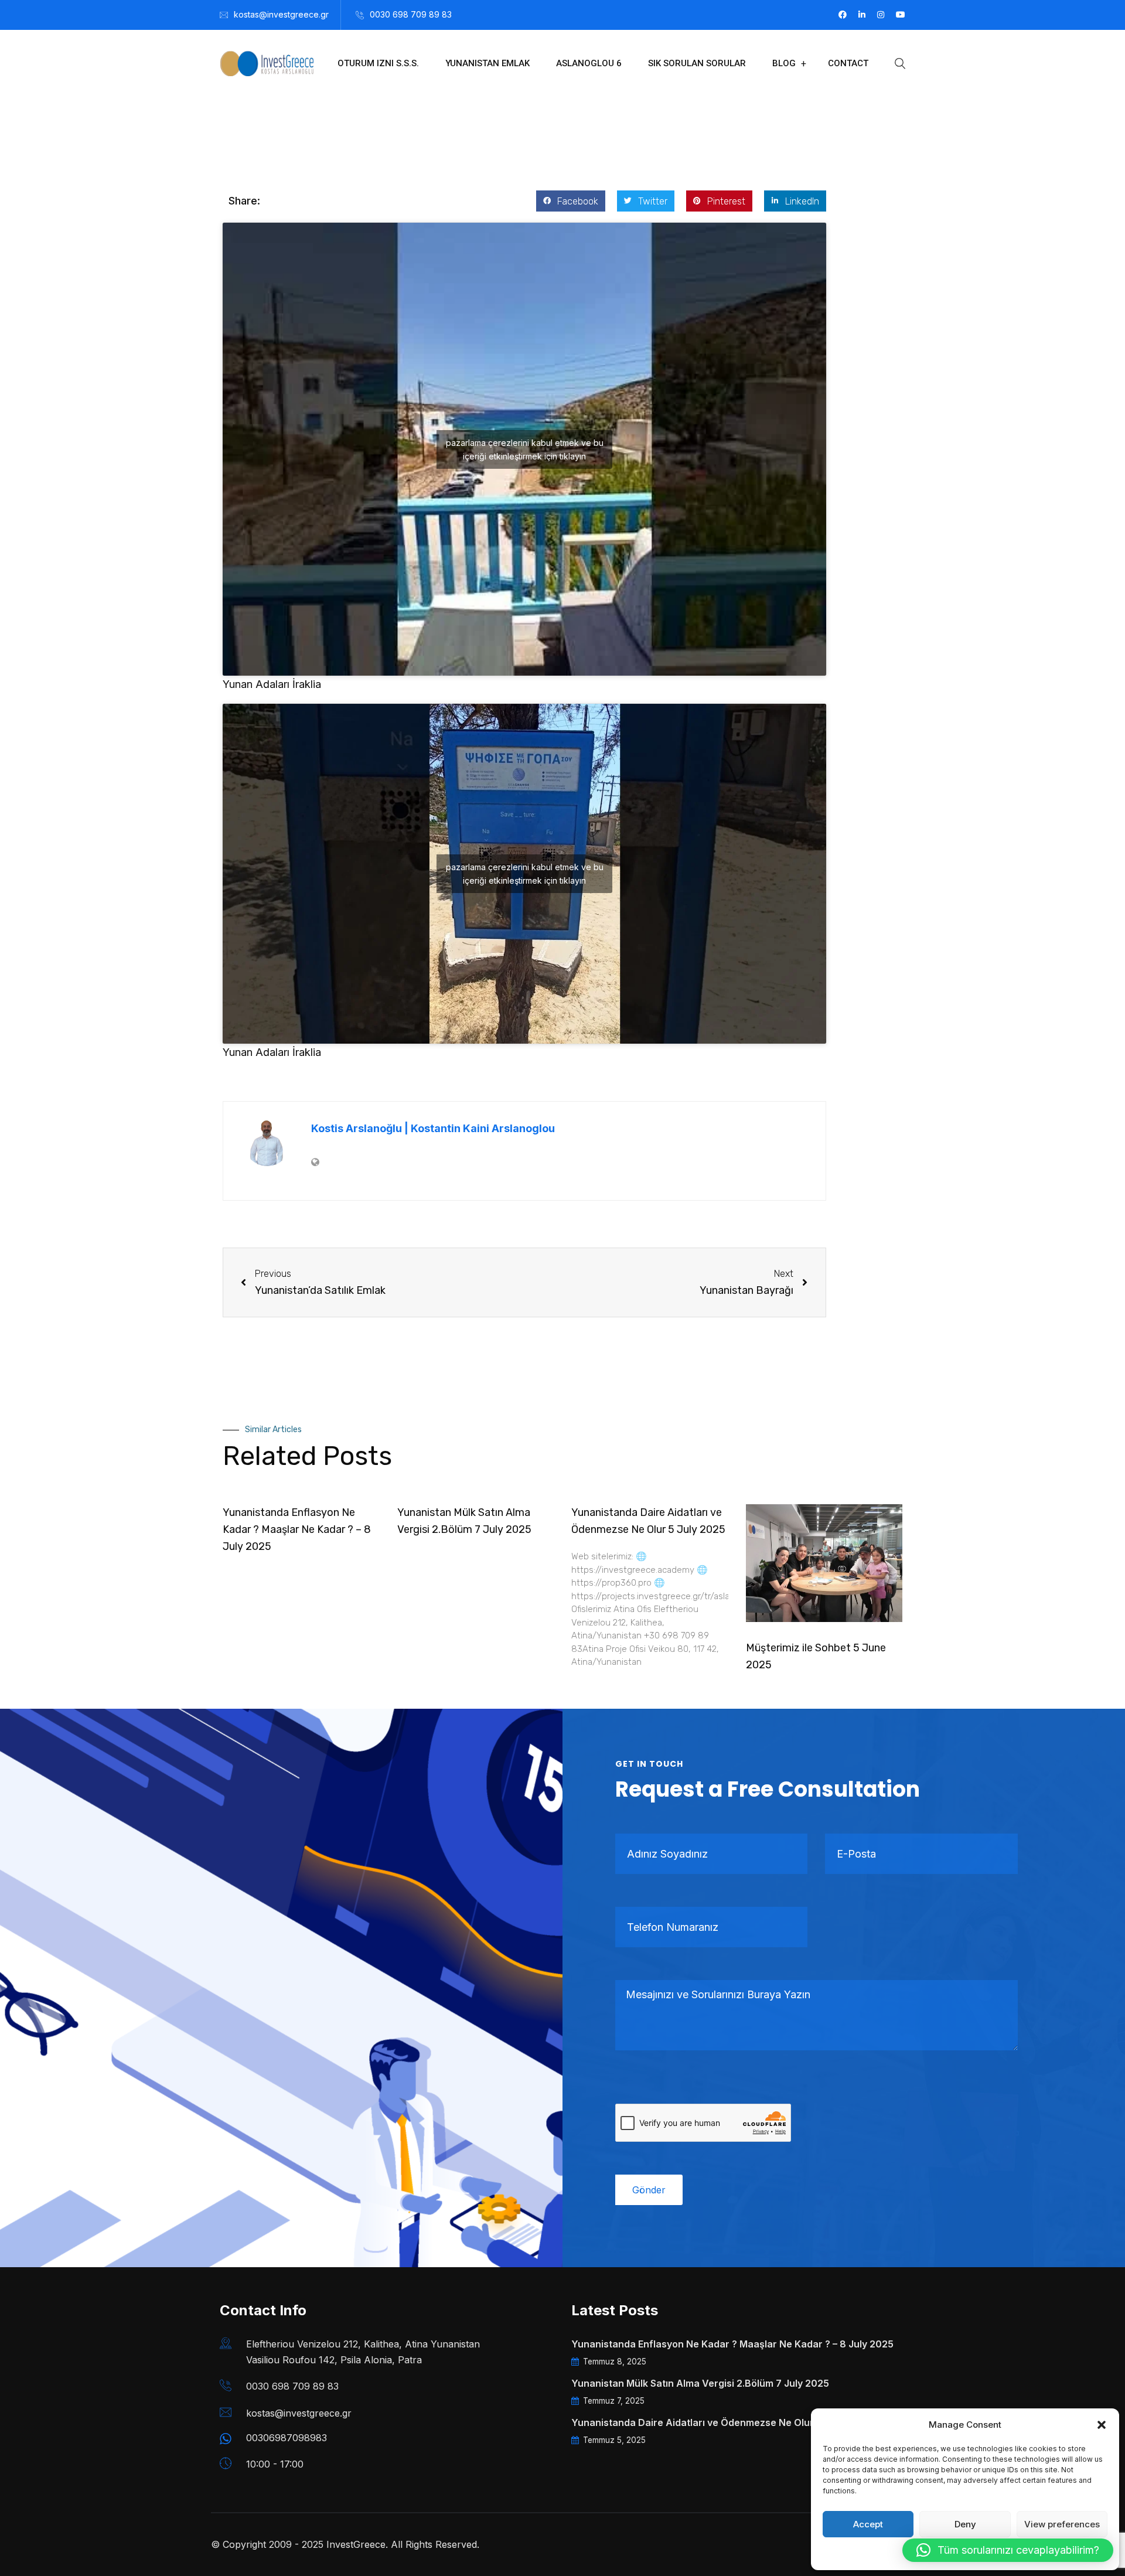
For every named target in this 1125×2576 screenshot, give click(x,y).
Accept (868, 2524)
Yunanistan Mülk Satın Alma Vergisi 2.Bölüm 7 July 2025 (700, 2383)
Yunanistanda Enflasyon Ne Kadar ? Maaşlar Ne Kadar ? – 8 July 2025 (297, 1529)
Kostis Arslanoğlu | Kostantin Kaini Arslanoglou (433, 1128)
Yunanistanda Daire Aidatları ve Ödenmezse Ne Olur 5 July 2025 (720, 2422)
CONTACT (848, 63)
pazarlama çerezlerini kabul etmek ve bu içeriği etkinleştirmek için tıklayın (525, 449)
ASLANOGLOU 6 (589, 63)
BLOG (784, 63)
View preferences (1062, 2524)
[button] (1102, 2425)
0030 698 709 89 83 (411, 14)
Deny (965, 2524)
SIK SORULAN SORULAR (697, 63)
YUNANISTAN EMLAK (487, 63)
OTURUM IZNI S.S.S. (378, 63)
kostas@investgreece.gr (281, 14)
